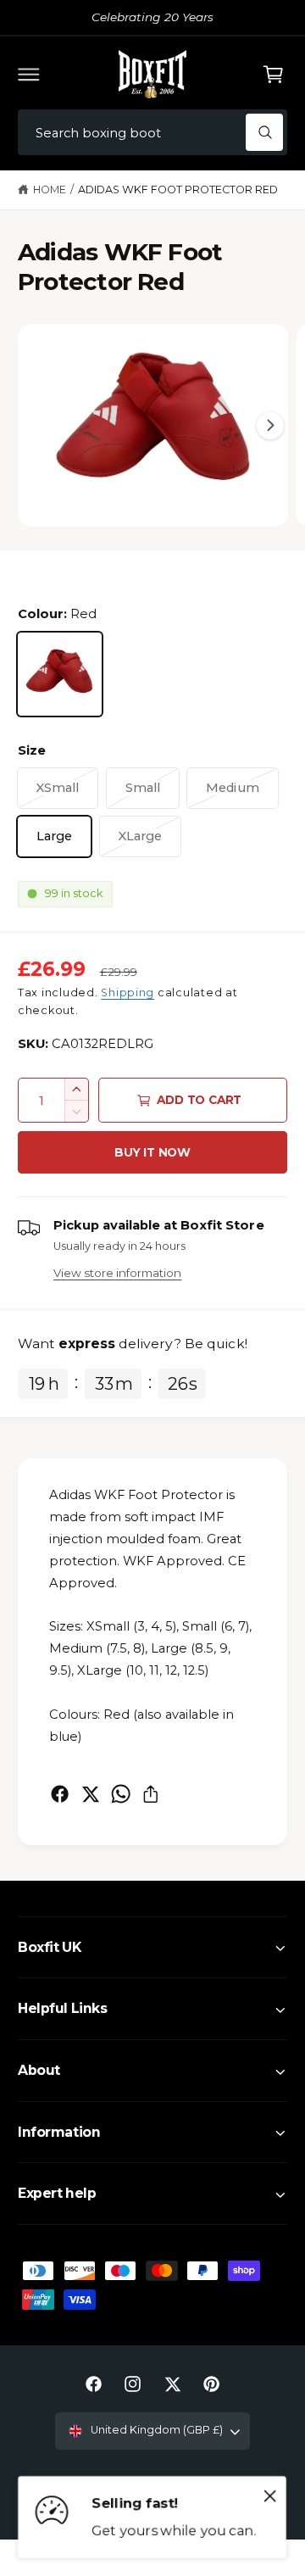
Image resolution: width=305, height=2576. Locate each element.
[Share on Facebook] (60, 1794)
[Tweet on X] (90, 1794)
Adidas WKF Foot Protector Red (178, 190)
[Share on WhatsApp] (121, 1794)
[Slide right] (270, 426)
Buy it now (152, 1152)
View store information (117, 1273)
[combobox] (152, 133)
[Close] (270, 2496)
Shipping (128, 992)
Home (50, 190)
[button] (29, 74)
